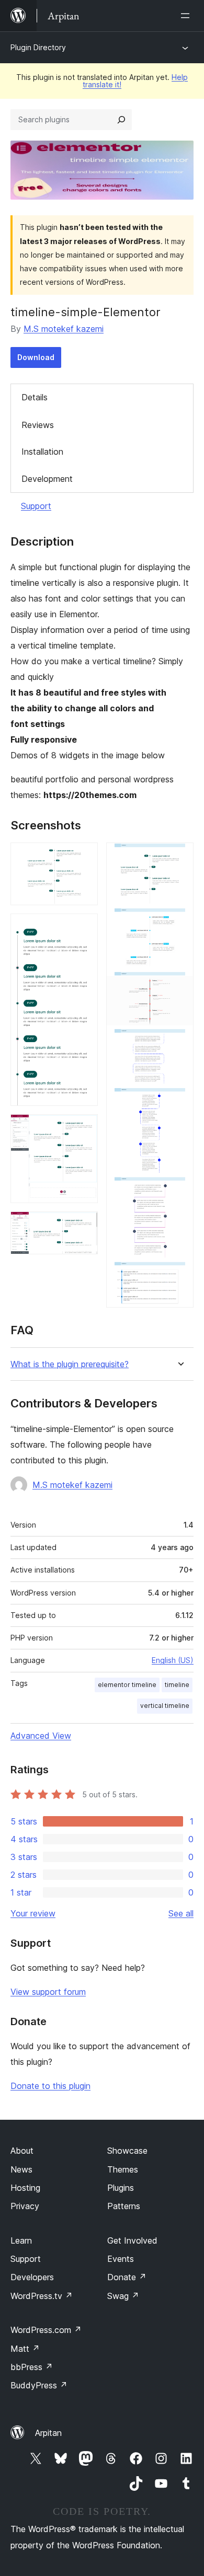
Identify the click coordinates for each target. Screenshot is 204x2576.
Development (47, 479)
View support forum (48, 1992)
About (22, 2151)
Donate (127, 2277)
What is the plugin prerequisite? (70, 1364)
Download (36, 357)
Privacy (25, 2206)
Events (121, 2259)
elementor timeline (127, 1685)
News (21, 2169)
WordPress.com (46, 2330)
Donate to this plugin (50, 2086)
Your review (33, 1913)
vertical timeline (165, 1706)
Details (35, 397)
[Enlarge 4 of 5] (84, 1226)
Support (36, 506)
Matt (25, 2349)
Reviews (38, 425)
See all (181, 1913)
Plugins (121, 2188)
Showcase (127, 2151)
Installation (42, 452)
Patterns (124, 2206)
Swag (123, 2296)
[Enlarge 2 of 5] (84, 928)
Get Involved (132, 2240)
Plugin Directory (38, 47)
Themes (123, 2169)
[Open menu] (187, 16)
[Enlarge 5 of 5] (179, 857)
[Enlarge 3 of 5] (84, 1128)
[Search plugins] (121, 120)
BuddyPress (39, 2385)
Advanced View (41, 1736)
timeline (177, 1685)
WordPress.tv (42, 2296)
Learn (21, 2240)
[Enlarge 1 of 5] (84, 857)
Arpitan (48, 2433)
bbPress (32, 2367)
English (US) (173, 1660)
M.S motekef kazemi (64, 329)
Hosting (25, 2188)
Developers (32, 2277)
